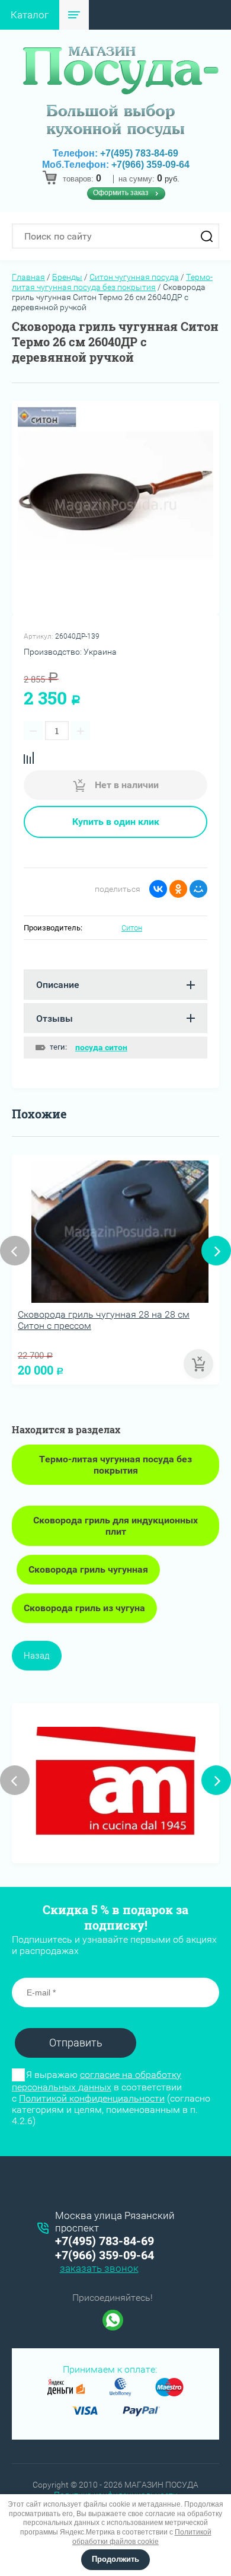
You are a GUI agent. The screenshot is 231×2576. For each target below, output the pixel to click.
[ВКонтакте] (158, 889)
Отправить (76, 2043)
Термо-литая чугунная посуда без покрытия (112, 282)
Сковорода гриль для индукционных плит (115, 1526)
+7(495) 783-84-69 (139, 153)
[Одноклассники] (178, 889)
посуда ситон (101, 1047)
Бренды (67, 277)
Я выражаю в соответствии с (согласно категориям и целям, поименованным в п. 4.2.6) (111, 2098)
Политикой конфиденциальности (92, 2098)
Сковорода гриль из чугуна (84, 1608)
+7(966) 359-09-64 (150, 165)
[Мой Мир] (198, 889)
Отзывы (54, 1018)
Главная (28, 277)
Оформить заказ (121, 193)
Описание (58, 985)
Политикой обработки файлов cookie (142, 2537)
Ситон (132, 928)
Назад (37, 1656)
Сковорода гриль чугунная (88, 1569)
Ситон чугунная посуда (134, 277)
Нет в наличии (126, 785)
